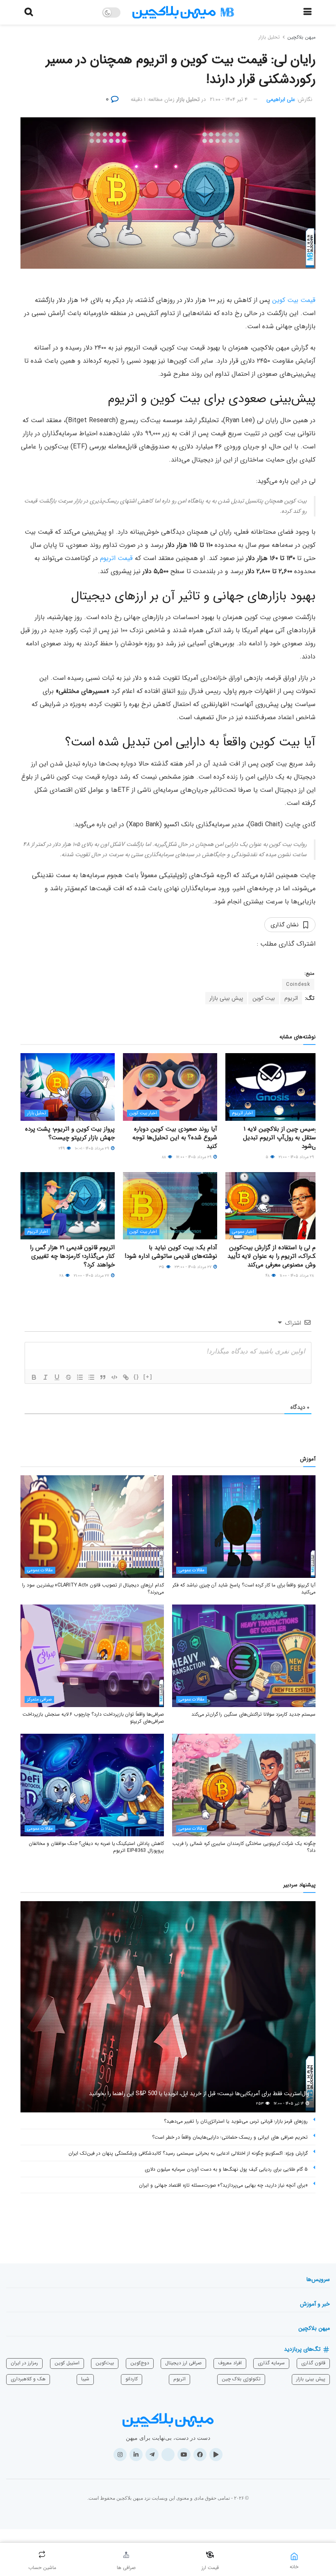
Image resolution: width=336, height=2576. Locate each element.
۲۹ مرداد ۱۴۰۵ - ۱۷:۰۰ (194, 1157)
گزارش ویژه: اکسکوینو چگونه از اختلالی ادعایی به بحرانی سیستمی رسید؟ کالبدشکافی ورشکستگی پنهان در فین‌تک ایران (188, 2153)
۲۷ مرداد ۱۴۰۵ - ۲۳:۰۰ (194, 1267)
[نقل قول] (103, 1377)
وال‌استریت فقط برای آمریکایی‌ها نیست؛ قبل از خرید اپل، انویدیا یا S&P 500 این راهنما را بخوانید (199, 2094)
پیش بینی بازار (226, 998)
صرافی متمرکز (39, 1699)
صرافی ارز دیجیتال (183, 2363)
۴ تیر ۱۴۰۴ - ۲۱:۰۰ (229, 99)
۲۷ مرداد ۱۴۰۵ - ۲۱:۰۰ (92, 1276)
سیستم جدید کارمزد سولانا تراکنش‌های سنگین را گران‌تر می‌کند (253, 1714)
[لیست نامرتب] (91, 1377)
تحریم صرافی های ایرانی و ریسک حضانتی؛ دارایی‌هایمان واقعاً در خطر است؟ (230, 2137)
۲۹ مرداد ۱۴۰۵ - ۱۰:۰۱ (93, 1149)
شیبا (85, 2379)
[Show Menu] (308, 12)
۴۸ (268, 1276)
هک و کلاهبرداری (28, 2379)
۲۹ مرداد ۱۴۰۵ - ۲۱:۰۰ (297, 1157)
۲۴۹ (62, 1149)
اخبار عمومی (243, 1232)
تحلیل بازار (269, 37)
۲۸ (62, 1276)
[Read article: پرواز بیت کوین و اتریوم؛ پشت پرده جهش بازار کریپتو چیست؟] (68, 1087)
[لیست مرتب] (80, 1377)
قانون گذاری (313, 2363)
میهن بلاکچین (301, 37)
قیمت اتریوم (116, 558)
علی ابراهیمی (281, 99)
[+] (148, 1377)
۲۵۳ (260, 2104)
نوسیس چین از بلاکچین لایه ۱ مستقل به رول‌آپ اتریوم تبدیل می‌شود (281, 1138)
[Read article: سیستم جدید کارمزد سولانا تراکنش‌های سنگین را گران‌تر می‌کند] (244, 1656)
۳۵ (162, 1267)
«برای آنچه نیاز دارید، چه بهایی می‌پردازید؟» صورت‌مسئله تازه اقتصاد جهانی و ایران (223, 2185)
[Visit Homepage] (183, 13)
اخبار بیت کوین (143, 1113)
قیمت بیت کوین (294, 300)
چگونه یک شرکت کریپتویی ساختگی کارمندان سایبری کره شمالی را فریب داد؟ (244, 1847)
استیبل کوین (67, 2363)
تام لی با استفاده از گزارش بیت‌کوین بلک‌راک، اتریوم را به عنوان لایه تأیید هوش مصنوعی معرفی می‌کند (274, 1256)
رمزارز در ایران (24, 2363)
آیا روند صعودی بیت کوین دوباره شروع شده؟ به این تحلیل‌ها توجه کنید (175, 1138)
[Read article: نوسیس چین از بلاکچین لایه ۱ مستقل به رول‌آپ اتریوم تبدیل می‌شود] (272, 1087)
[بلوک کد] (114, 1377)
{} (136, 1377)
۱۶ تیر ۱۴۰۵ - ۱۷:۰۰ (289, 2104)
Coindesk (298, 984)
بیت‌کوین (105, 2363)
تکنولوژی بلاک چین (241, 2379)
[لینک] (126, 1377)
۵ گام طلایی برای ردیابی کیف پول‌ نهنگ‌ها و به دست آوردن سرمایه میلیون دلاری (226, 2169)
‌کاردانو (132, 2379)
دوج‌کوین (140, 2363)
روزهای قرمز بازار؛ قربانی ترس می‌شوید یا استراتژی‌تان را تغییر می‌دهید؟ (236, 2121)
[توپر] (34, 1377)
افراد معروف (230, 2363)
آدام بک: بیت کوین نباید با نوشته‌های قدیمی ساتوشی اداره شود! (171, 1252)
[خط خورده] (68, 1377)
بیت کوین (264, 998)
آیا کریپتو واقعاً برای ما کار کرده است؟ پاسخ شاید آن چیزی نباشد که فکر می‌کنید (244, 1589)
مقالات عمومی (192, 1570)
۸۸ (165, 1157)
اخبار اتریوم (242, 1113)
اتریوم (291, 998)
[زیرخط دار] (57, 1377)
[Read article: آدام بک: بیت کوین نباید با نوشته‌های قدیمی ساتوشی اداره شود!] (170, 1206)
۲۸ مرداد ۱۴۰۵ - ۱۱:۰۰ (297, 1276)
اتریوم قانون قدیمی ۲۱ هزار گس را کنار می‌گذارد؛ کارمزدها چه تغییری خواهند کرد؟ (72, 1256)
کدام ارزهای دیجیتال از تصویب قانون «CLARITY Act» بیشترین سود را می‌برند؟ (93, 1589)
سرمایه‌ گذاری (271, 2363)
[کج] (45, 1377)
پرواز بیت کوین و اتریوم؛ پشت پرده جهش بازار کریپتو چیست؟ (70, 1133)
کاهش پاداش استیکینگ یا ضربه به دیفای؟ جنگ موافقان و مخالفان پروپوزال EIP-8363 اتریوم (96, 1847)
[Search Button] (29, 12)
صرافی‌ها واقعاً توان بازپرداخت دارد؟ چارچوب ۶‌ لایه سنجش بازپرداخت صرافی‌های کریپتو (93, 1718)
